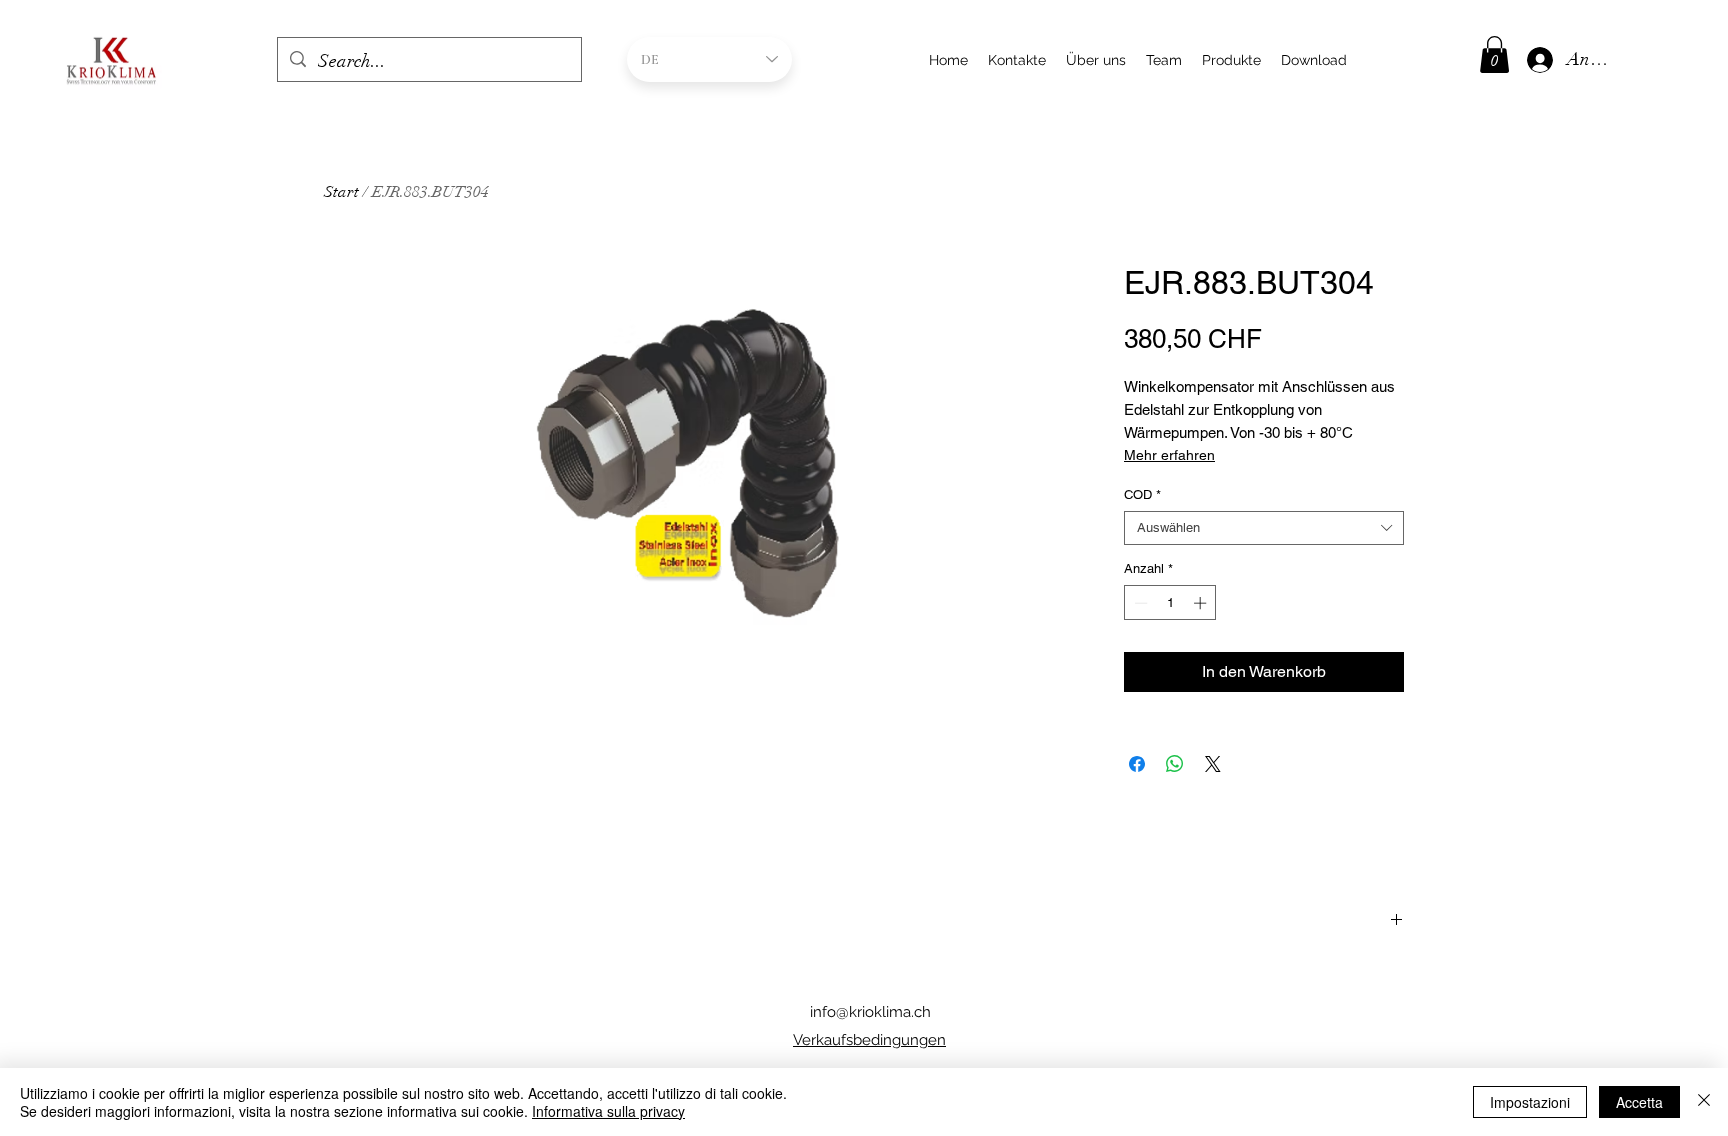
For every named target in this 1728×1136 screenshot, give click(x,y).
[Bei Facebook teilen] (1137, 764)
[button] (1494, 54)
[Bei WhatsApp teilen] (1175, 764)
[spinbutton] (1170, 603)
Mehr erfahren (1169, 455)
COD (1142, 494)
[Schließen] (1704, 1102)
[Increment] (1202, 603)
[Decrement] (1139, 603)
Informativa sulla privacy (608, 1111)
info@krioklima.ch (870, 1012)
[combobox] (1264, 528)
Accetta (1639, 1102)
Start (341, 192)
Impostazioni (1530, 1102)
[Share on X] (1213, 764)
